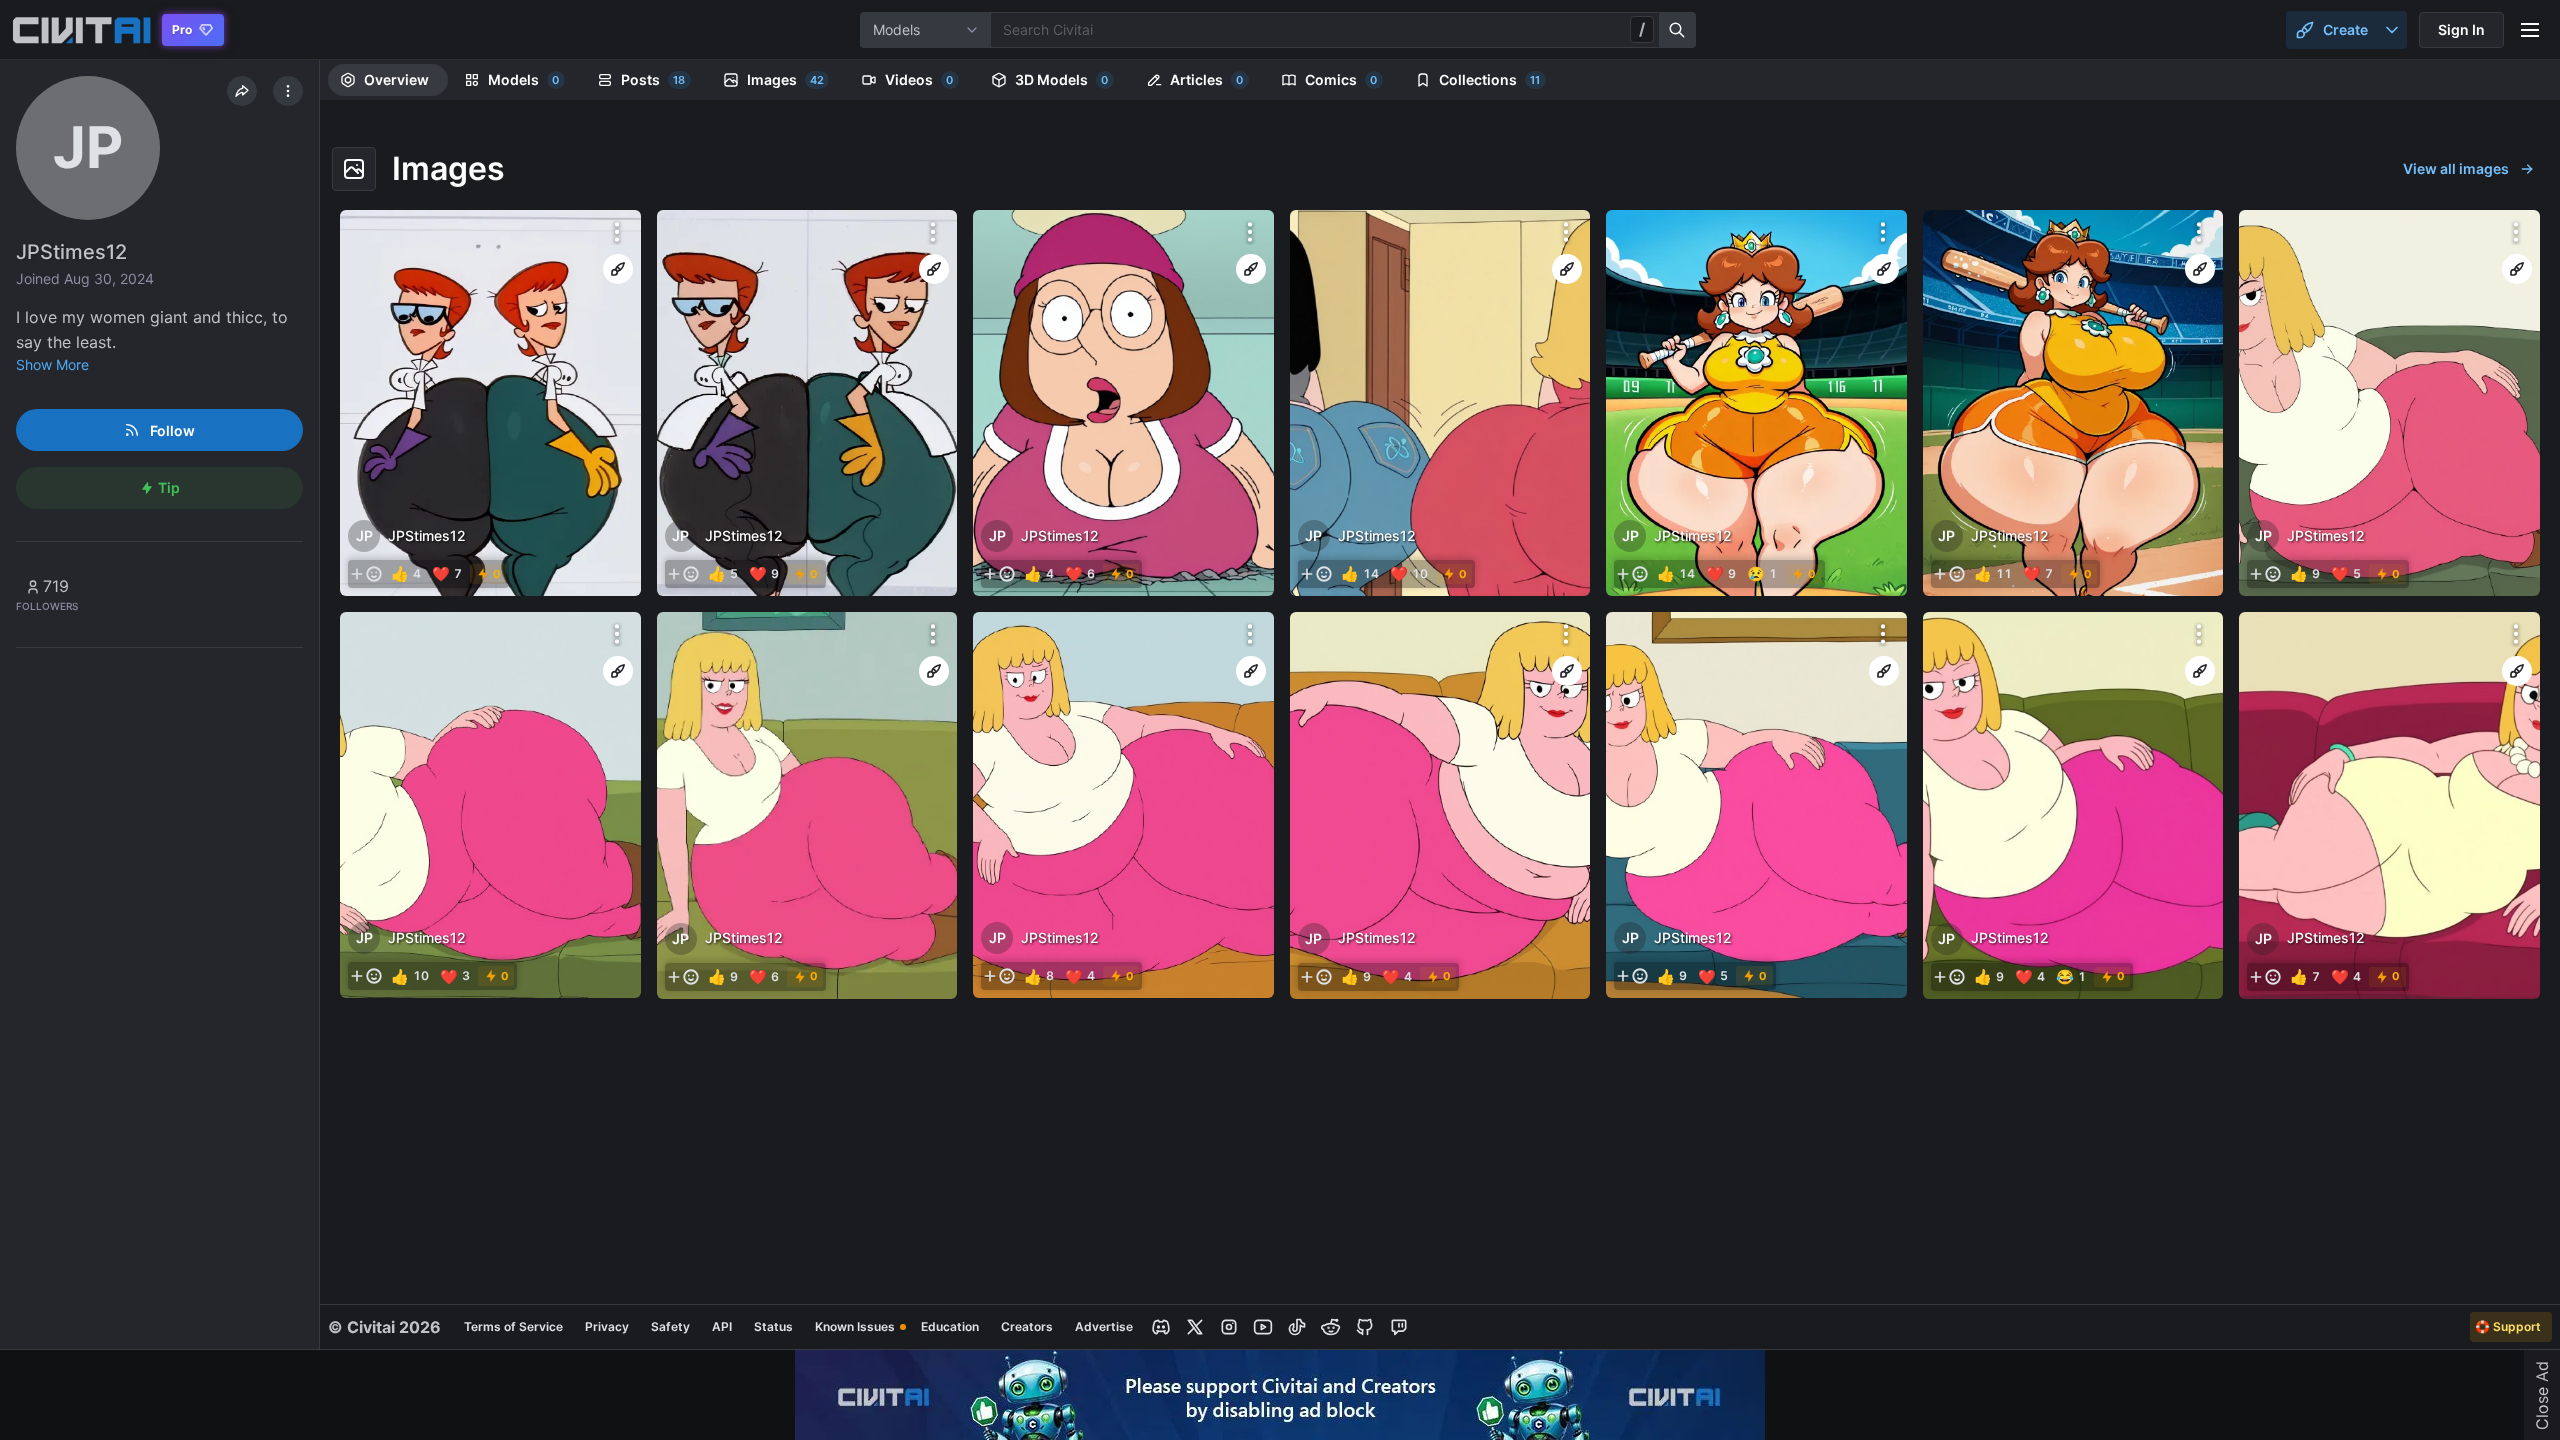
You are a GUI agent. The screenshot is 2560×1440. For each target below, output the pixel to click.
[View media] (490, 403)
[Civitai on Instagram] (1229, 1327)
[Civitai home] (81, 30)
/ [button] (1642, 29)
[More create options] (2392, 30)
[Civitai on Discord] (1161, 1327)
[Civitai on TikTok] (1297, 1327)
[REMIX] (618, 269)
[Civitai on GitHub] (1365, 1327)
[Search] (1678, 30)
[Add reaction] (366, 574)
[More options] (617, 232)
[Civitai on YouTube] (1263, 1327)
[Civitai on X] (1195, 1327)
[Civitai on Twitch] (1399, 1327)
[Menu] (2530, 30)
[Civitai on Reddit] (1331, 1327)
